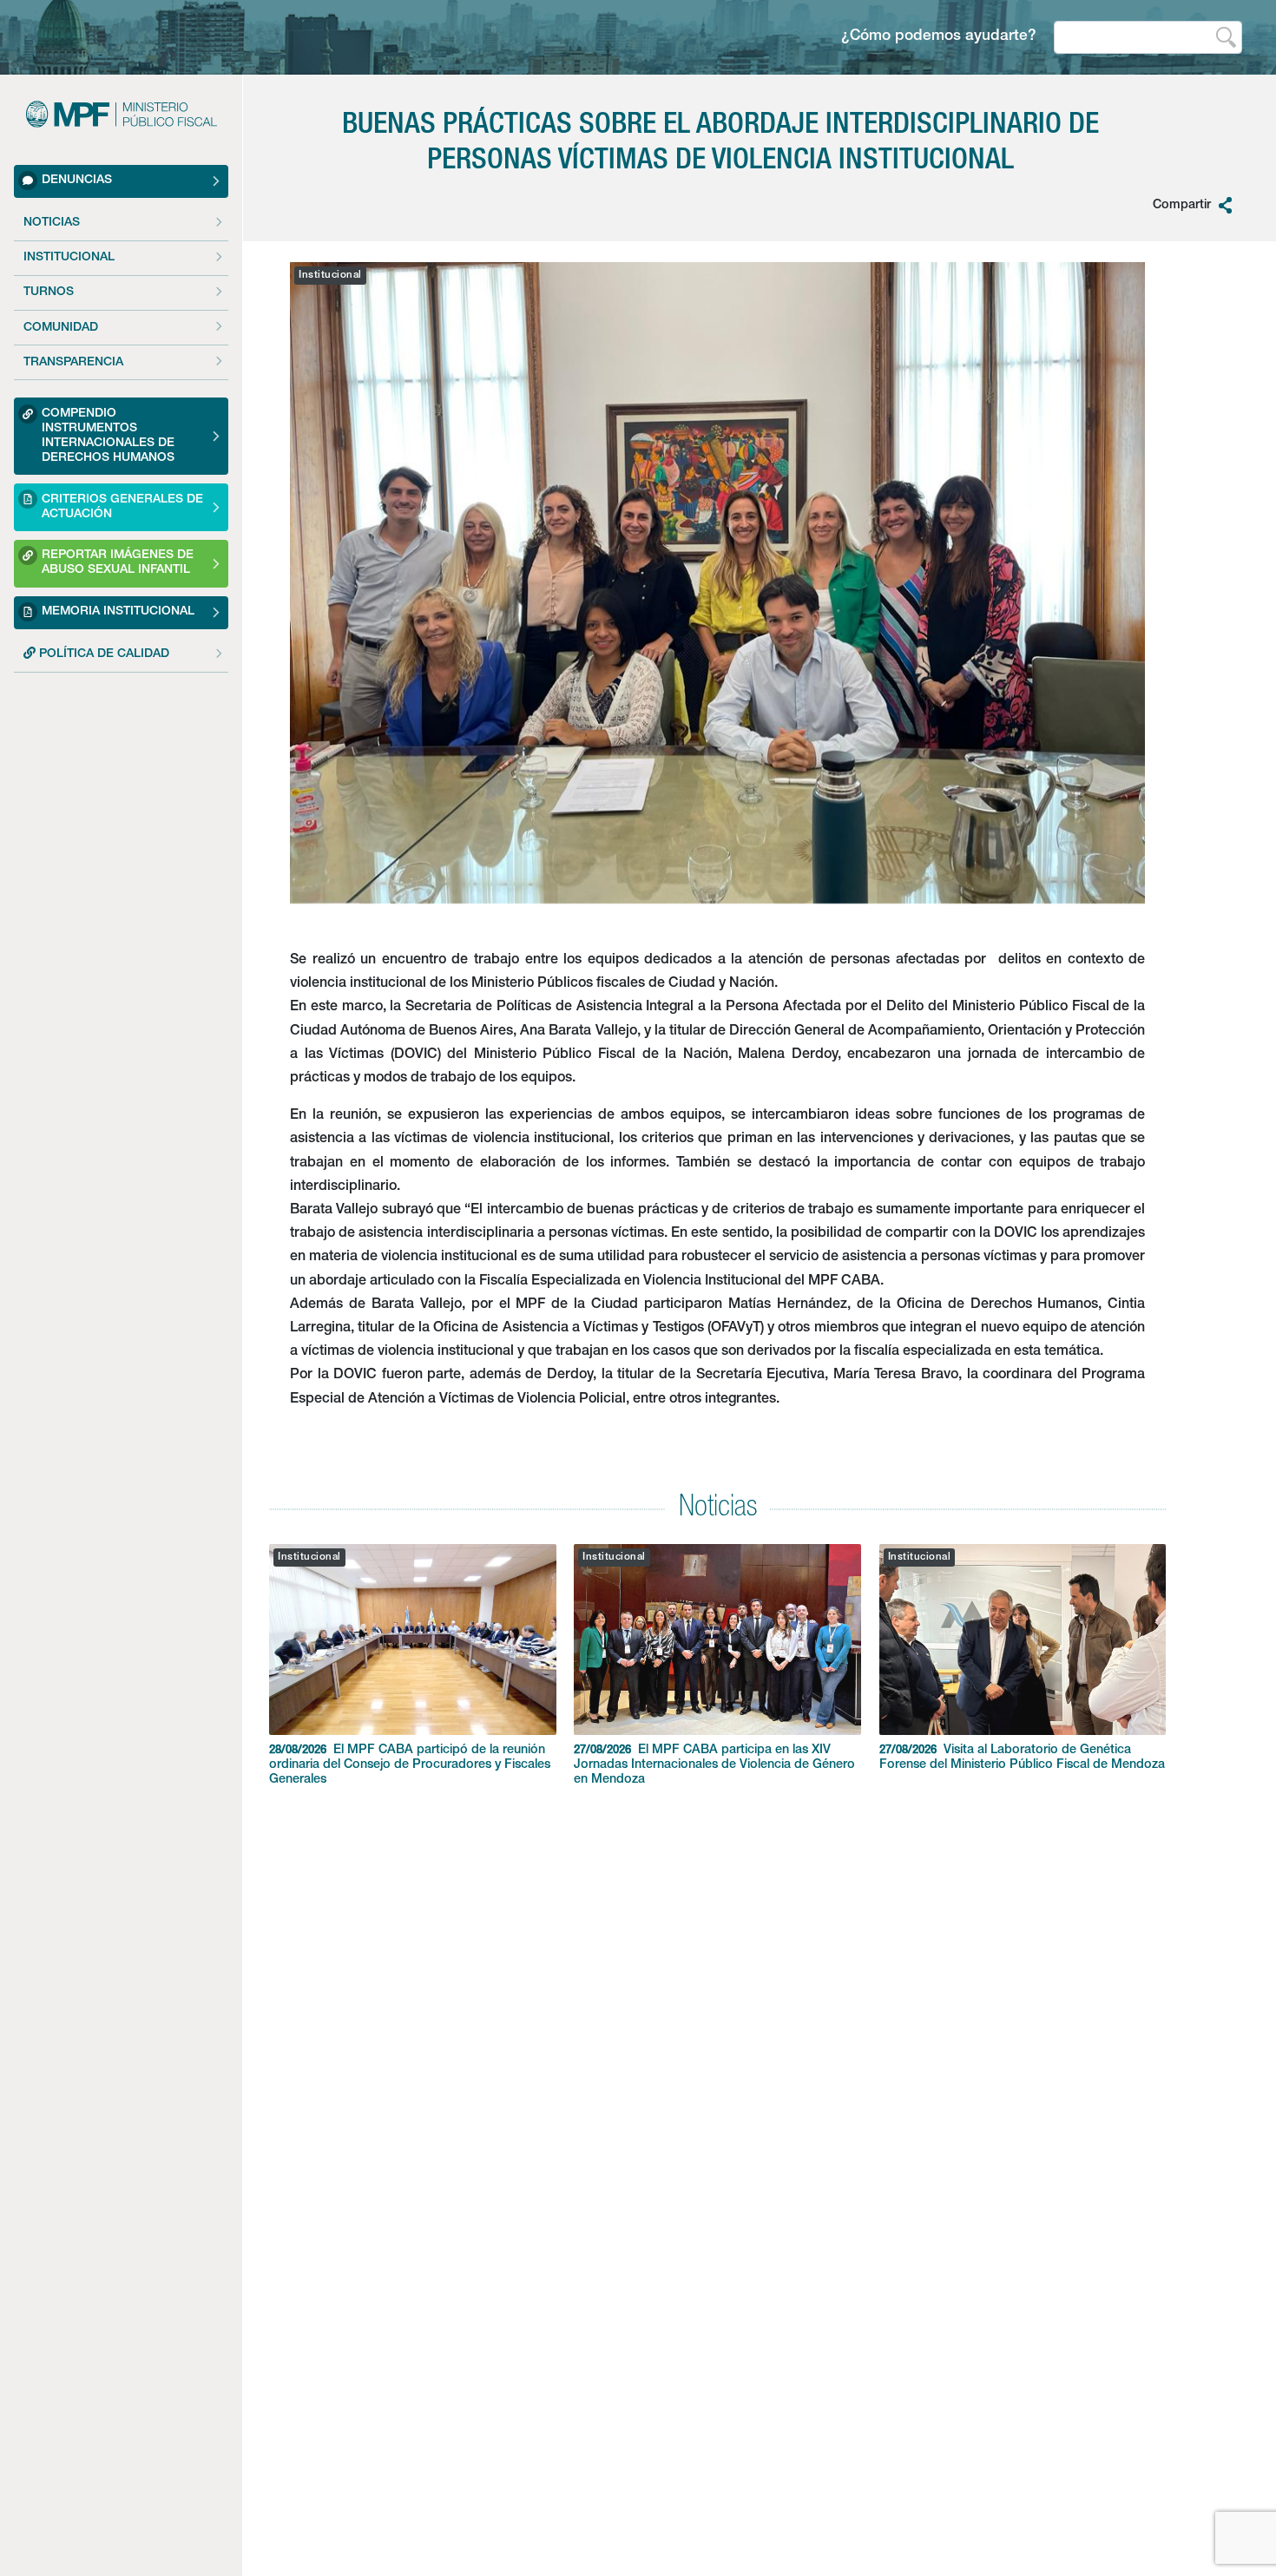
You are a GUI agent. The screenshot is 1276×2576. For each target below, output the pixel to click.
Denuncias (77, 181)
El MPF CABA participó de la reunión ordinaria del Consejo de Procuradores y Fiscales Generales (410, 1765)
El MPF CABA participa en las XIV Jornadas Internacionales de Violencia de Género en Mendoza (714, 1765)
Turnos (49, 293)
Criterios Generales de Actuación (122, 507)
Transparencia (73, 363)
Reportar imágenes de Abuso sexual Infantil (118, 564)
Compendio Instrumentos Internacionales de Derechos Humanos (108, 436)
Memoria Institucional (118, 612)
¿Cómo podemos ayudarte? (939, 37)
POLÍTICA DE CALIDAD (102, 654)
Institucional (69, 258)
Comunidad (61, 328)
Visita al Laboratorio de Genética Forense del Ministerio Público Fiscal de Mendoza (1022, 1758)
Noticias (52, 223)
